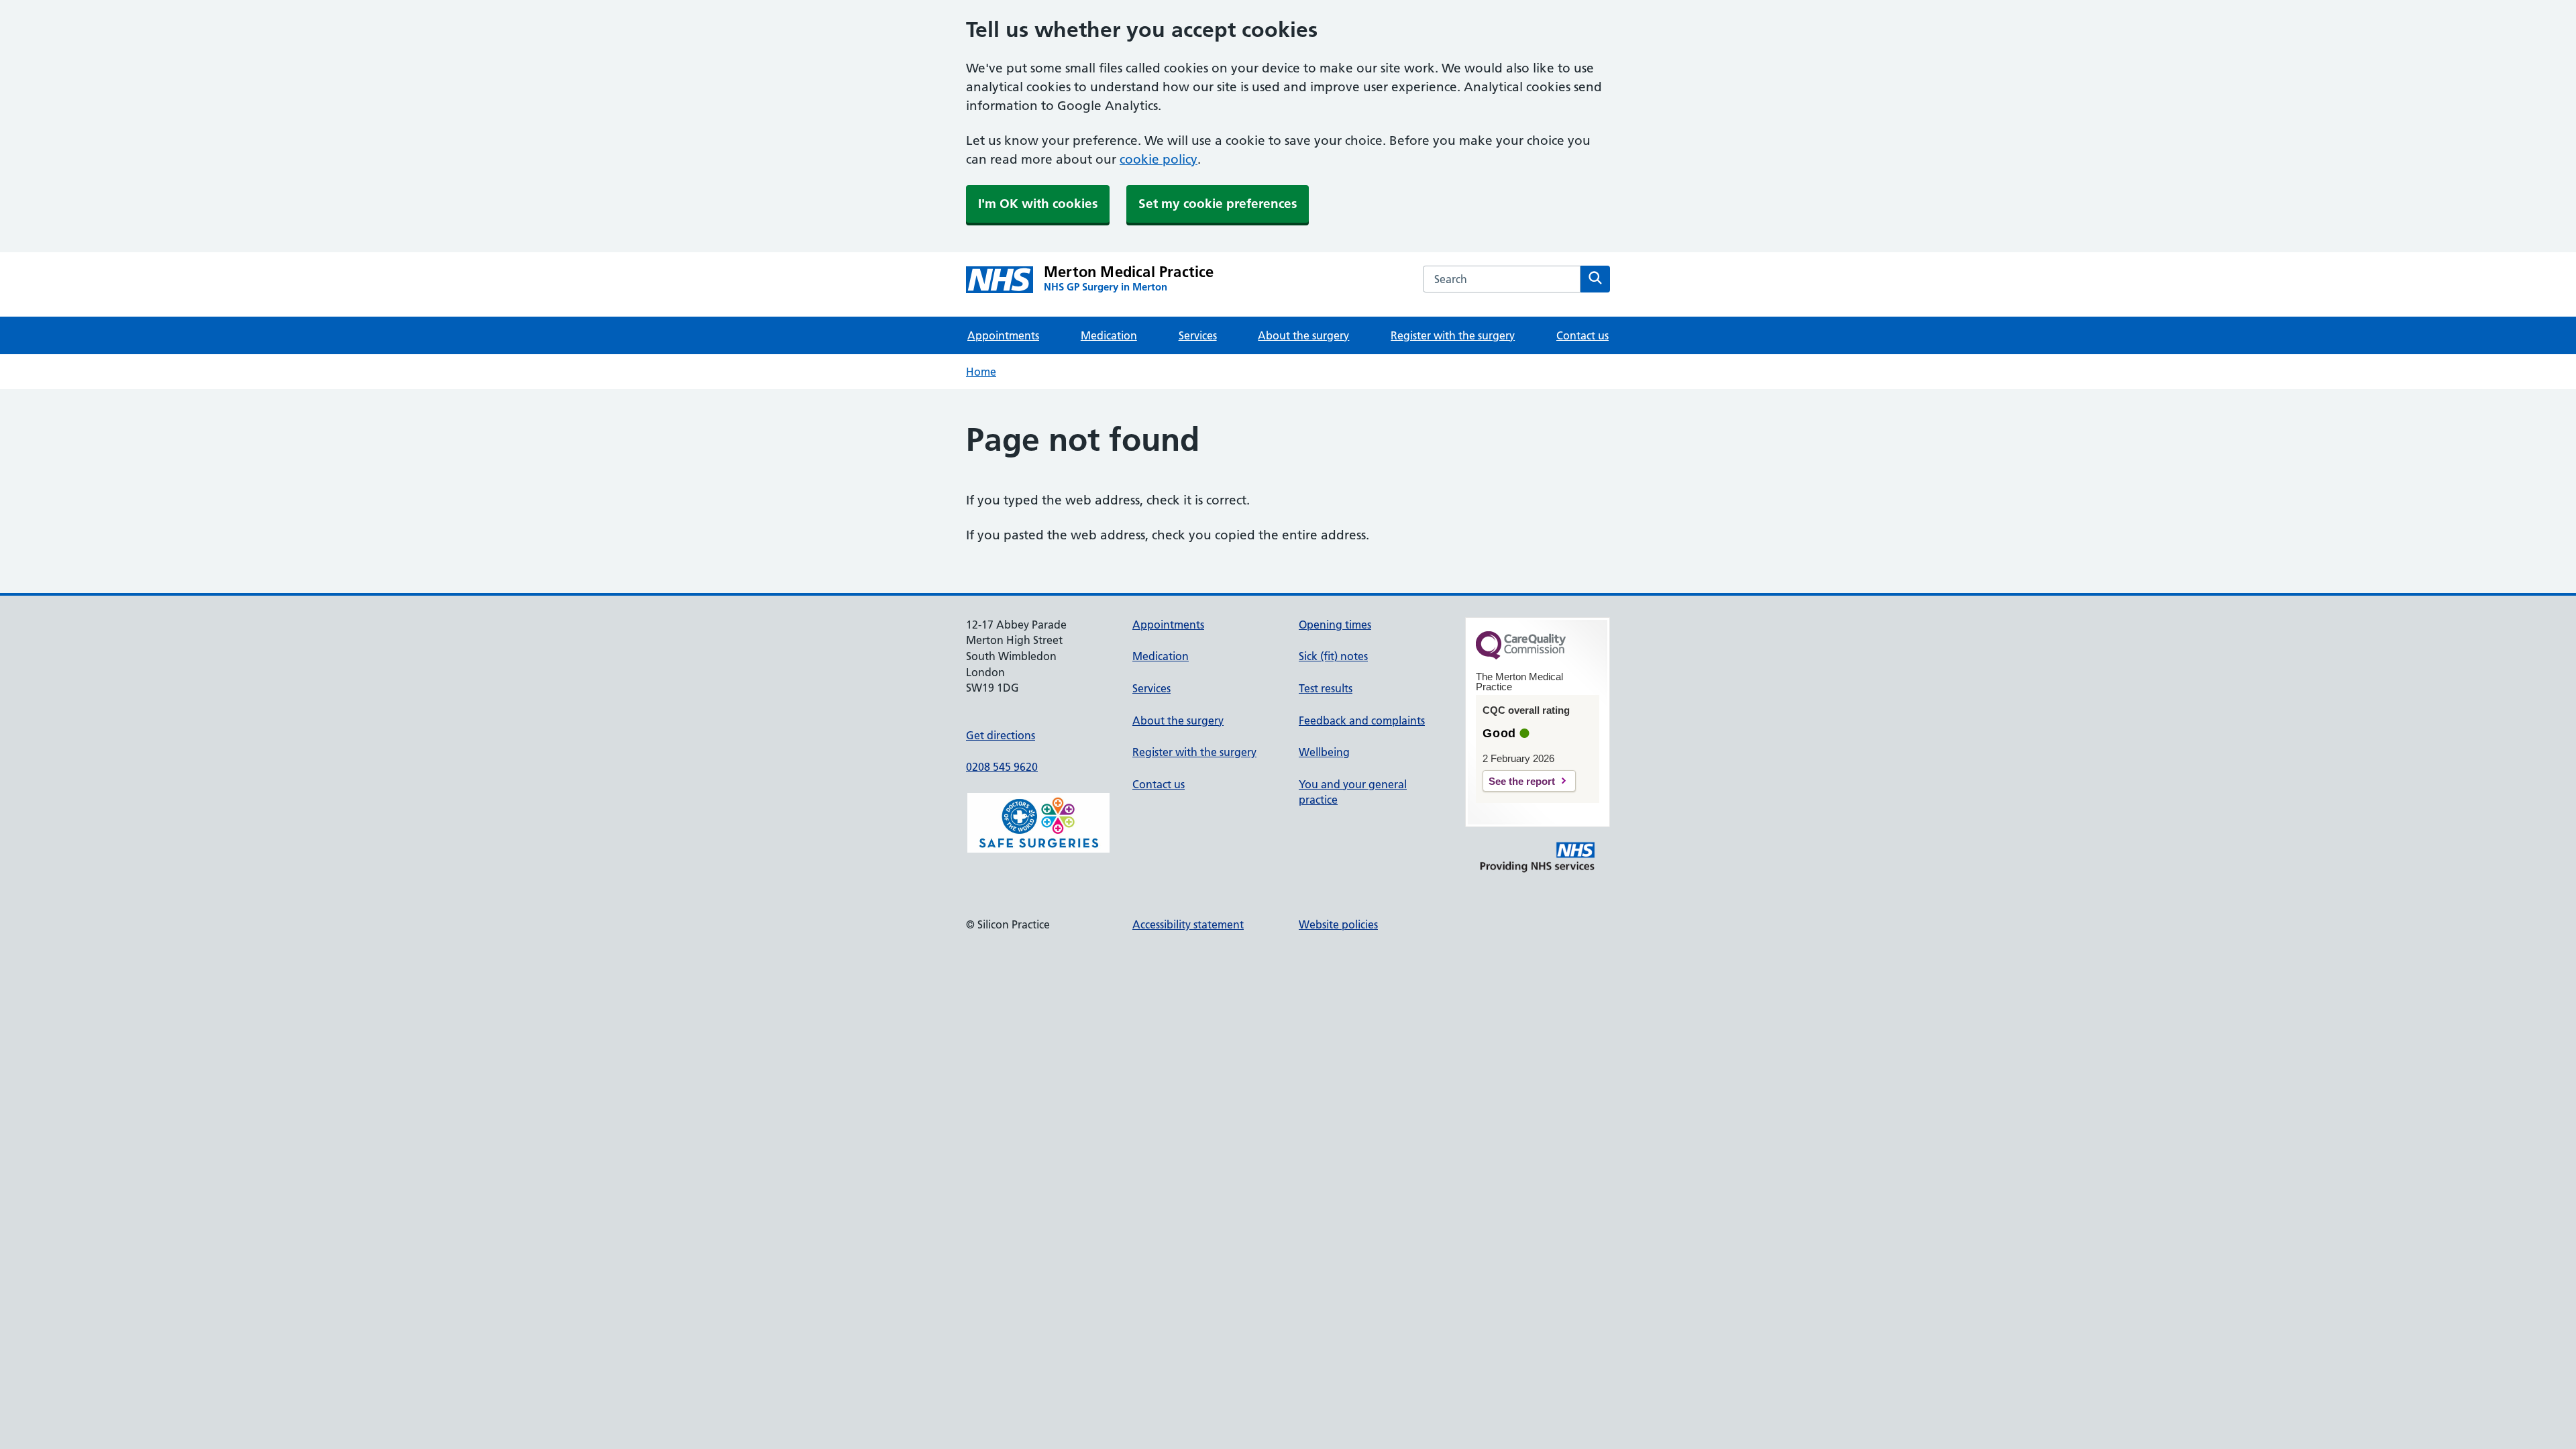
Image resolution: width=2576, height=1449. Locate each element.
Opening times (1335, 625)
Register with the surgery (1453, 335)
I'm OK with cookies (1038, 204)
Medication (1109, 335)
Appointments (1003, 335)
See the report (1522, 781)
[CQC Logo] (1521, 656)
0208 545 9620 (1002, 767)
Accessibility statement (1188, 924)
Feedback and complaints (1362, 720)
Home (981, 372)
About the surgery (1303, 335)
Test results (1326, 688)
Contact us (1582, 335)
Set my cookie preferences (1218, 204)
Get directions (1001, 735)
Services (1198, 335)
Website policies (1338, 924)
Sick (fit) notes (1333, 656)
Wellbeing (1324, 752)
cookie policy (1159, 159)
